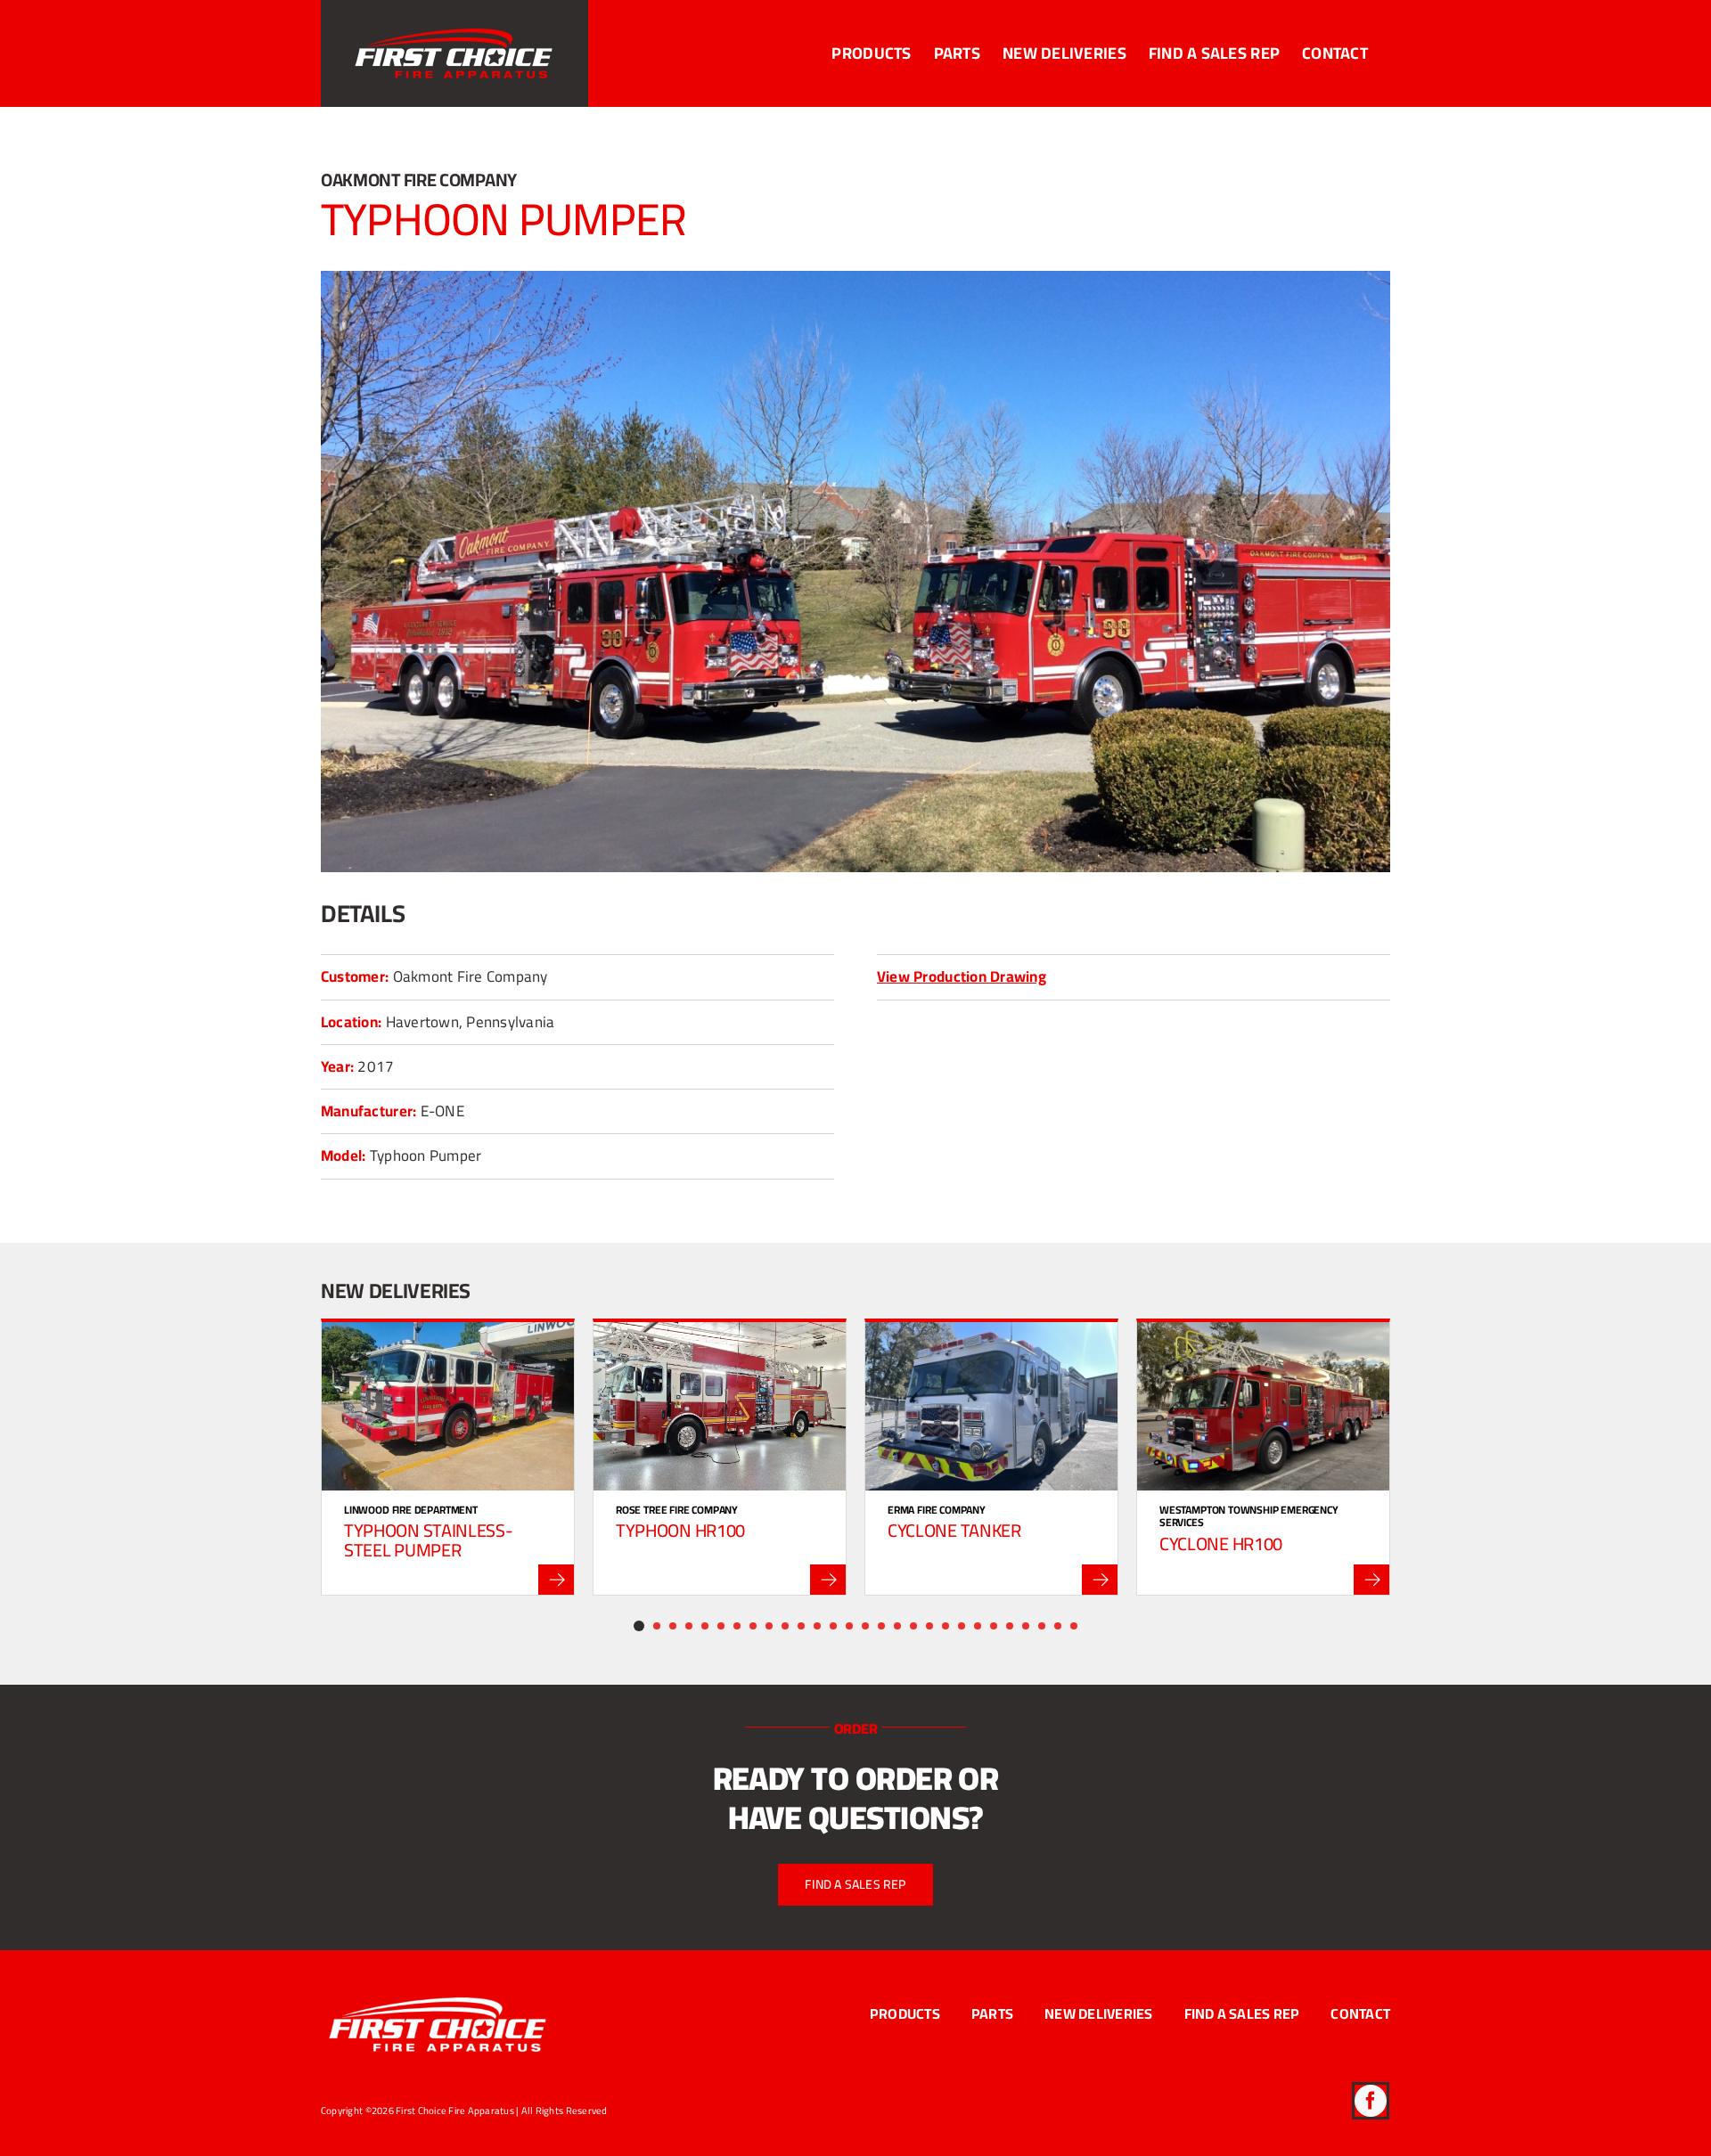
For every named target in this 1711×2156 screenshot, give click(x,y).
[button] (639, 1626)
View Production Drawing (962, 976)
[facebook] (1371, 2101)
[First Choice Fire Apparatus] (438, 1993)
